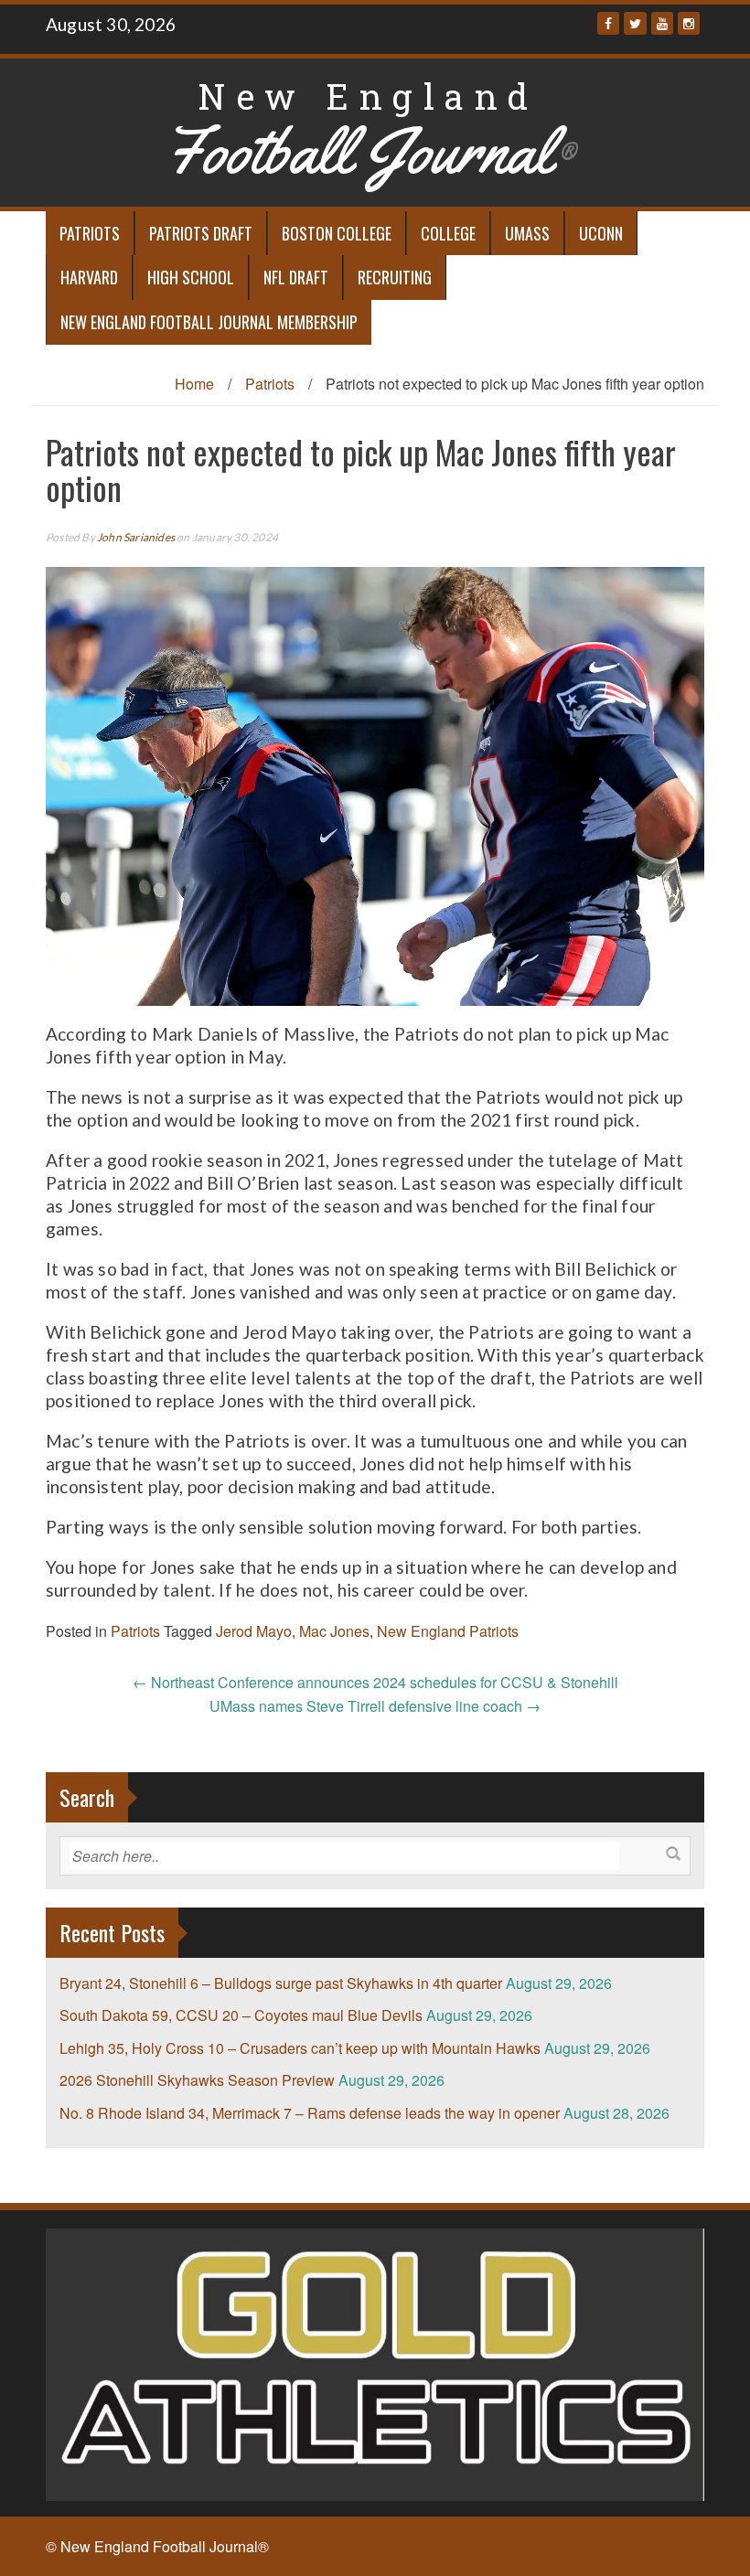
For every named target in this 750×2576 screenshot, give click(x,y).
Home (194, 384)
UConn (601, 233)
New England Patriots (448, 1631)
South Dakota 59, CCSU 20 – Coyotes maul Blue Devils (241, 2015)
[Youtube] (662, 23)
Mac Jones (334, 1631)
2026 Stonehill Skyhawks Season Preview (197, 2080)
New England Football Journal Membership (209, 322)
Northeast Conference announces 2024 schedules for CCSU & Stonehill (375, 1682)
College (448, 233)
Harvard (89, 277)
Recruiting (395, 277)
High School (191, 277)
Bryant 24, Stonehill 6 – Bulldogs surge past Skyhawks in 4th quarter (281, 1983)
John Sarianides (136, 537)
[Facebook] (608, 23)
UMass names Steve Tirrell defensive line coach (375, 1706)
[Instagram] (689, 23)
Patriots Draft (201, 233)
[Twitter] (635, 23)
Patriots (90, 233)
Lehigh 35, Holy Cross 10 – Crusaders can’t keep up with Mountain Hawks (300, 2048)
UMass (527, 233)
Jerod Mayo (254, 1631)
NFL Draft (296, 277)
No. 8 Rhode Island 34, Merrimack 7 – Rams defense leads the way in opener (310, 2113)
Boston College (337, 233)
